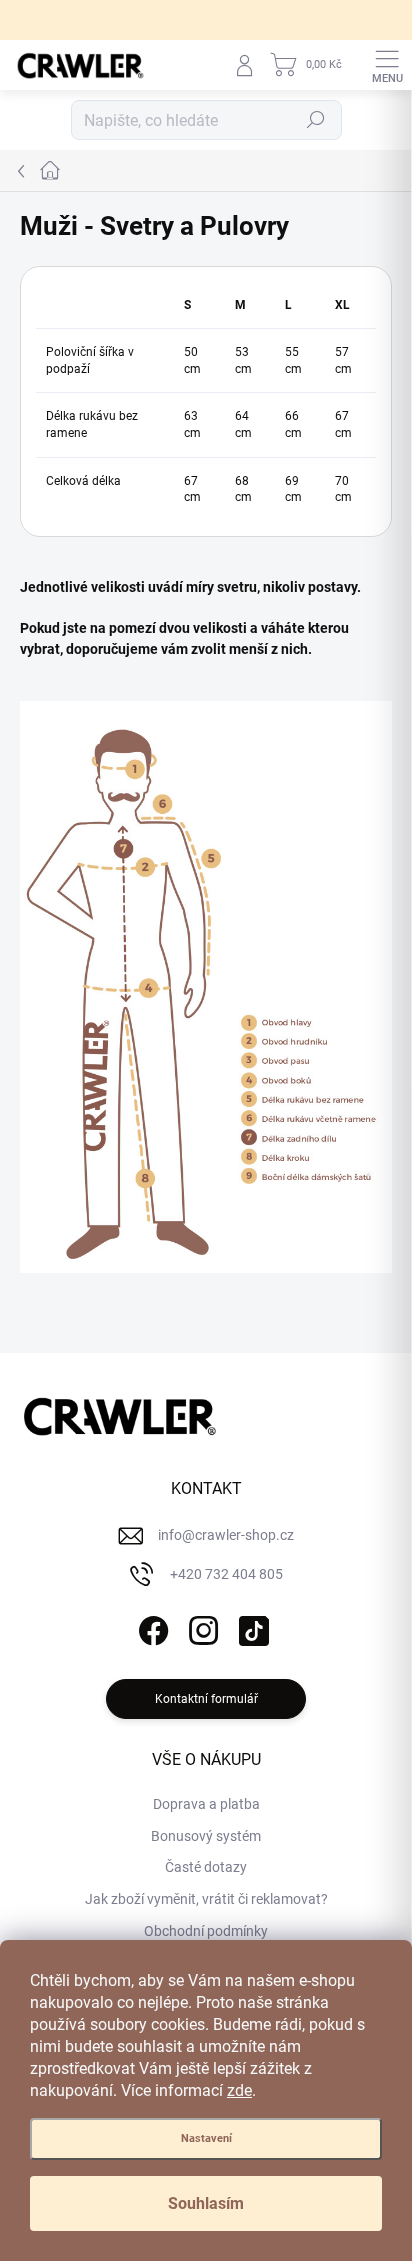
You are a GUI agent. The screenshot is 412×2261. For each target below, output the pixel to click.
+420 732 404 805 (226, 1574)
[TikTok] (251, 1627)
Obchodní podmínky (206, 1931)
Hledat (316, 120)
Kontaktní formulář (206, 1699)
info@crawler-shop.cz (226, 1535)
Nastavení (206, 2138)
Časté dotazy (206, 1867)
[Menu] (387, 65)
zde (239, 2090)
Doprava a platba (206, 1804)
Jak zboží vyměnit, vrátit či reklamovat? (206, 1899)
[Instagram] (201, 1627)
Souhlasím (206, 2203)
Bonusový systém (206, 1836)
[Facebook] (151, 1627)
